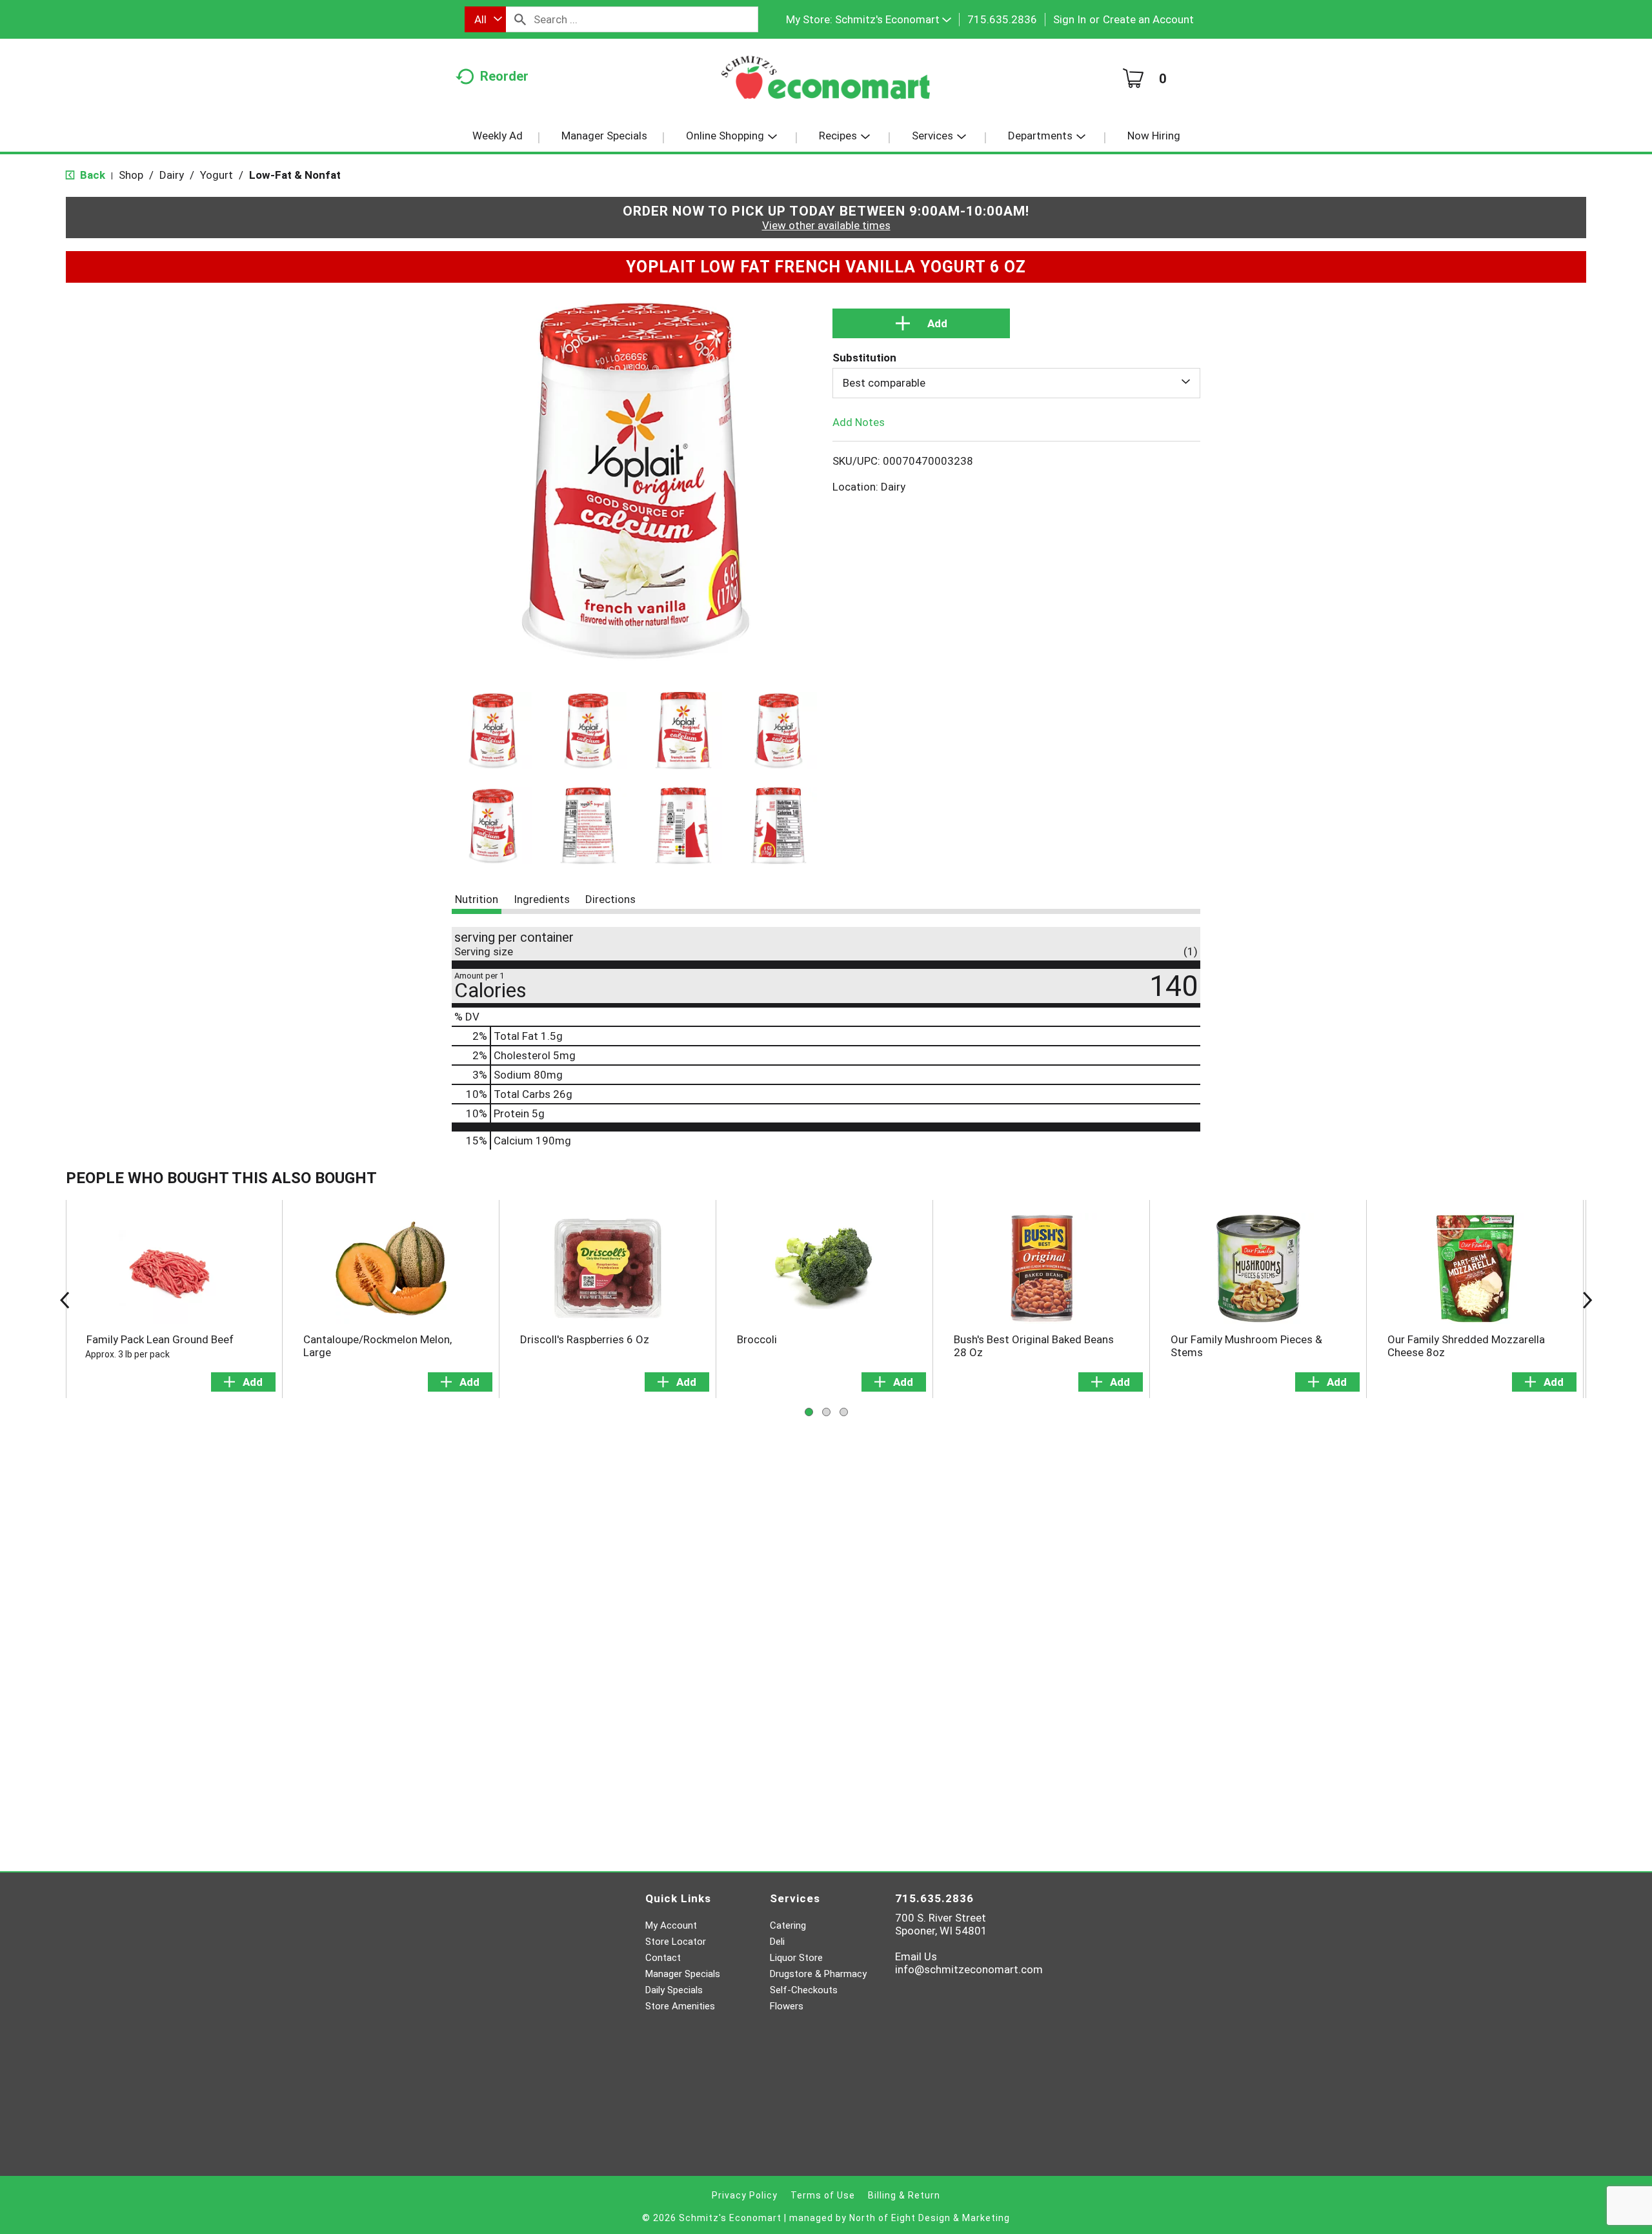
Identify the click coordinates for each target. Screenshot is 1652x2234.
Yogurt (217, 175)
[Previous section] (65, 1299)
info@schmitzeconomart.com (969, 1969)
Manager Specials (683, 1974)
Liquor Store (796, 1958)
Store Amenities (680, 2006)
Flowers (787, 2006)
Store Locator (676, 1942)
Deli (777, 1942)
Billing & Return (904, 2195)
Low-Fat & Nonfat (295, 175)
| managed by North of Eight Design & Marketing (897, 2218)
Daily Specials (674, 1990)
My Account (671, 1925)
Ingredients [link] (542, 899)
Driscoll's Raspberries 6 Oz (585, 1339)
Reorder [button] (504, 76)
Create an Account (1148, 19)
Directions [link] (610, 899)
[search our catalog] (520, 19)
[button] (893, 19)
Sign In (1070, 19)
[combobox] (485, 19)
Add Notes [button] (859, 421)
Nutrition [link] (477, 899)
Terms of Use (823, 2195)
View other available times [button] (826, 225)
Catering (788, 1925)
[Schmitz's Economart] (826, 82)
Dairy (172, 175)
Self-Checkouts (804, 1990)
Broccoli (757, 1339)
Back (91, 175)
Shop (131, 175)
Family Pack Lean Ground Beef (160, 1339)
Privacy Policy (745, 2195)
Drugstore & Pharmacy (818, 1974)
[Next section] (1587, 1299)
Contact (663, 1958)
